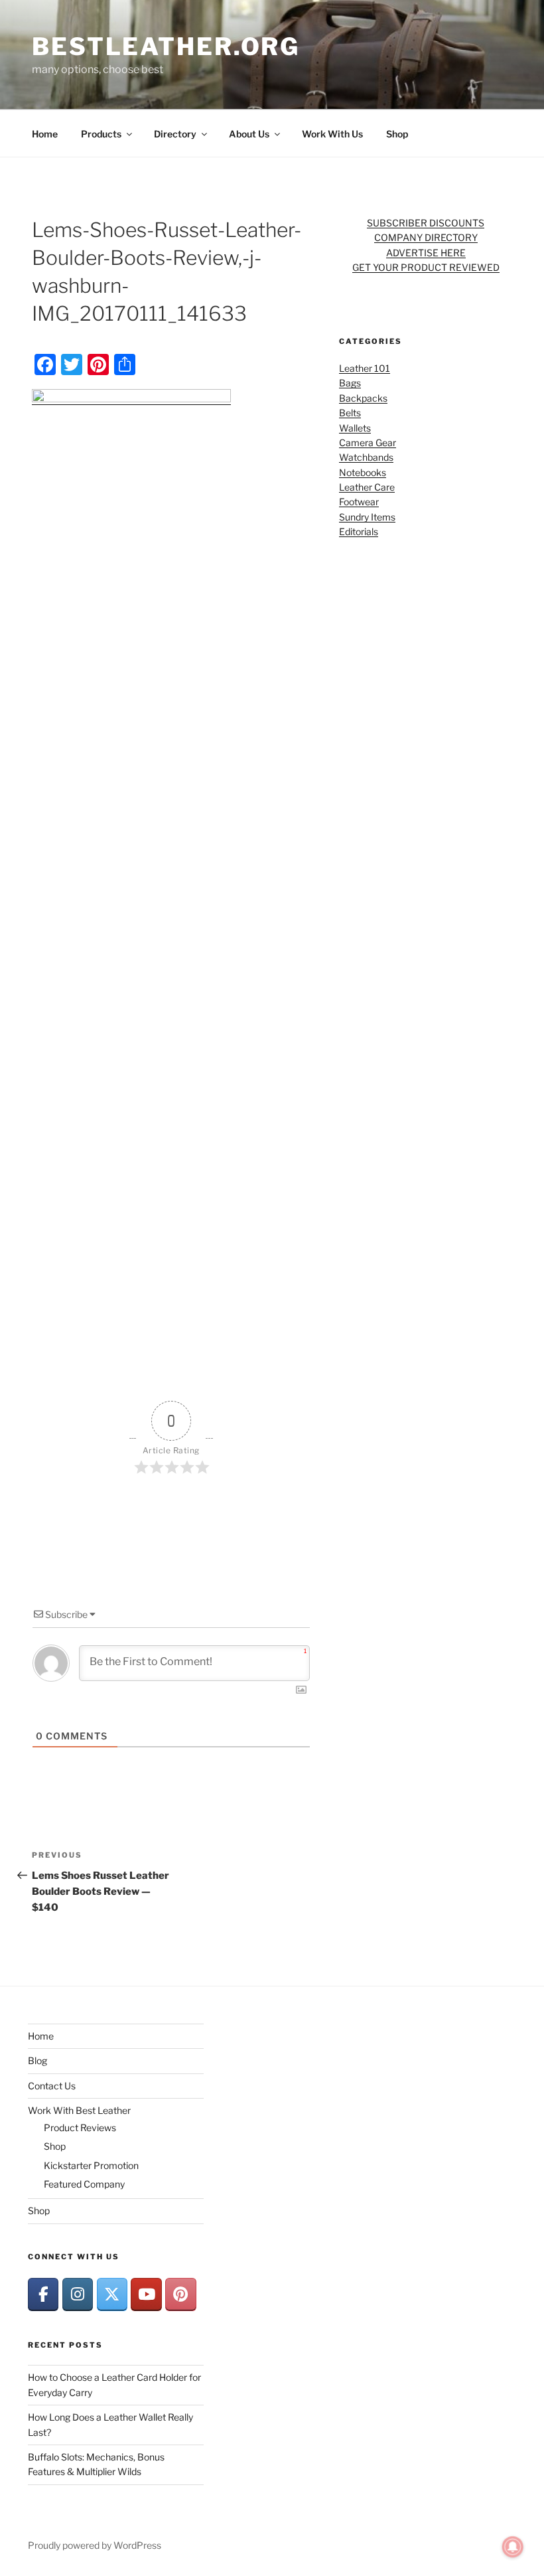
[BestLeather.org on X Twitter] (112, 2294)
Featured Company (84, 2184)
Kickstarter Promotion (91, 2165)
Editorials (359, 531)
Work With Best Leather (79, 2110)
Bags (350, 383)
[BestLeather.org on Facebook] (43, 2294)
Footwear (359, 502)
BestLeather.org (166, 46)
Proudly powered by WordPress (95, 2545)
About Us (249, 134)
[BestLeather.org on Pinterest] (180, 2294)
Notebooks (363, 472)
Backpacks (363, 398)
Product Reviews (80, 2128)
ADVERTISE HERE (426, 253)
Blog (37, 2060)
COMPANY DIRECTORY (426, 237)
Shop (397, 134)
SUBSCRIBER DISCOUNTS (426, 223)
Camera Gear (368, 443)
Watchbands (366, 457)
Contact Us (52, 2086)
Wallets (355, 428)
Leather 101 (365, 368)
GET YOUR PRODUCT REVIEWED (426, 267)
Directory (175, 134)
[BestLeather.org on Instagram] (78, 2294)
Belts (350, 413)
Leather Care (367, 487)
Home (45, 134)
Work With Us (332, 134)
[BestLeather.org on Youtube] (146, 2294)
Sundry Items (367, 517)
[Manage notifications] (513, 2547)
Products (101, 134)
